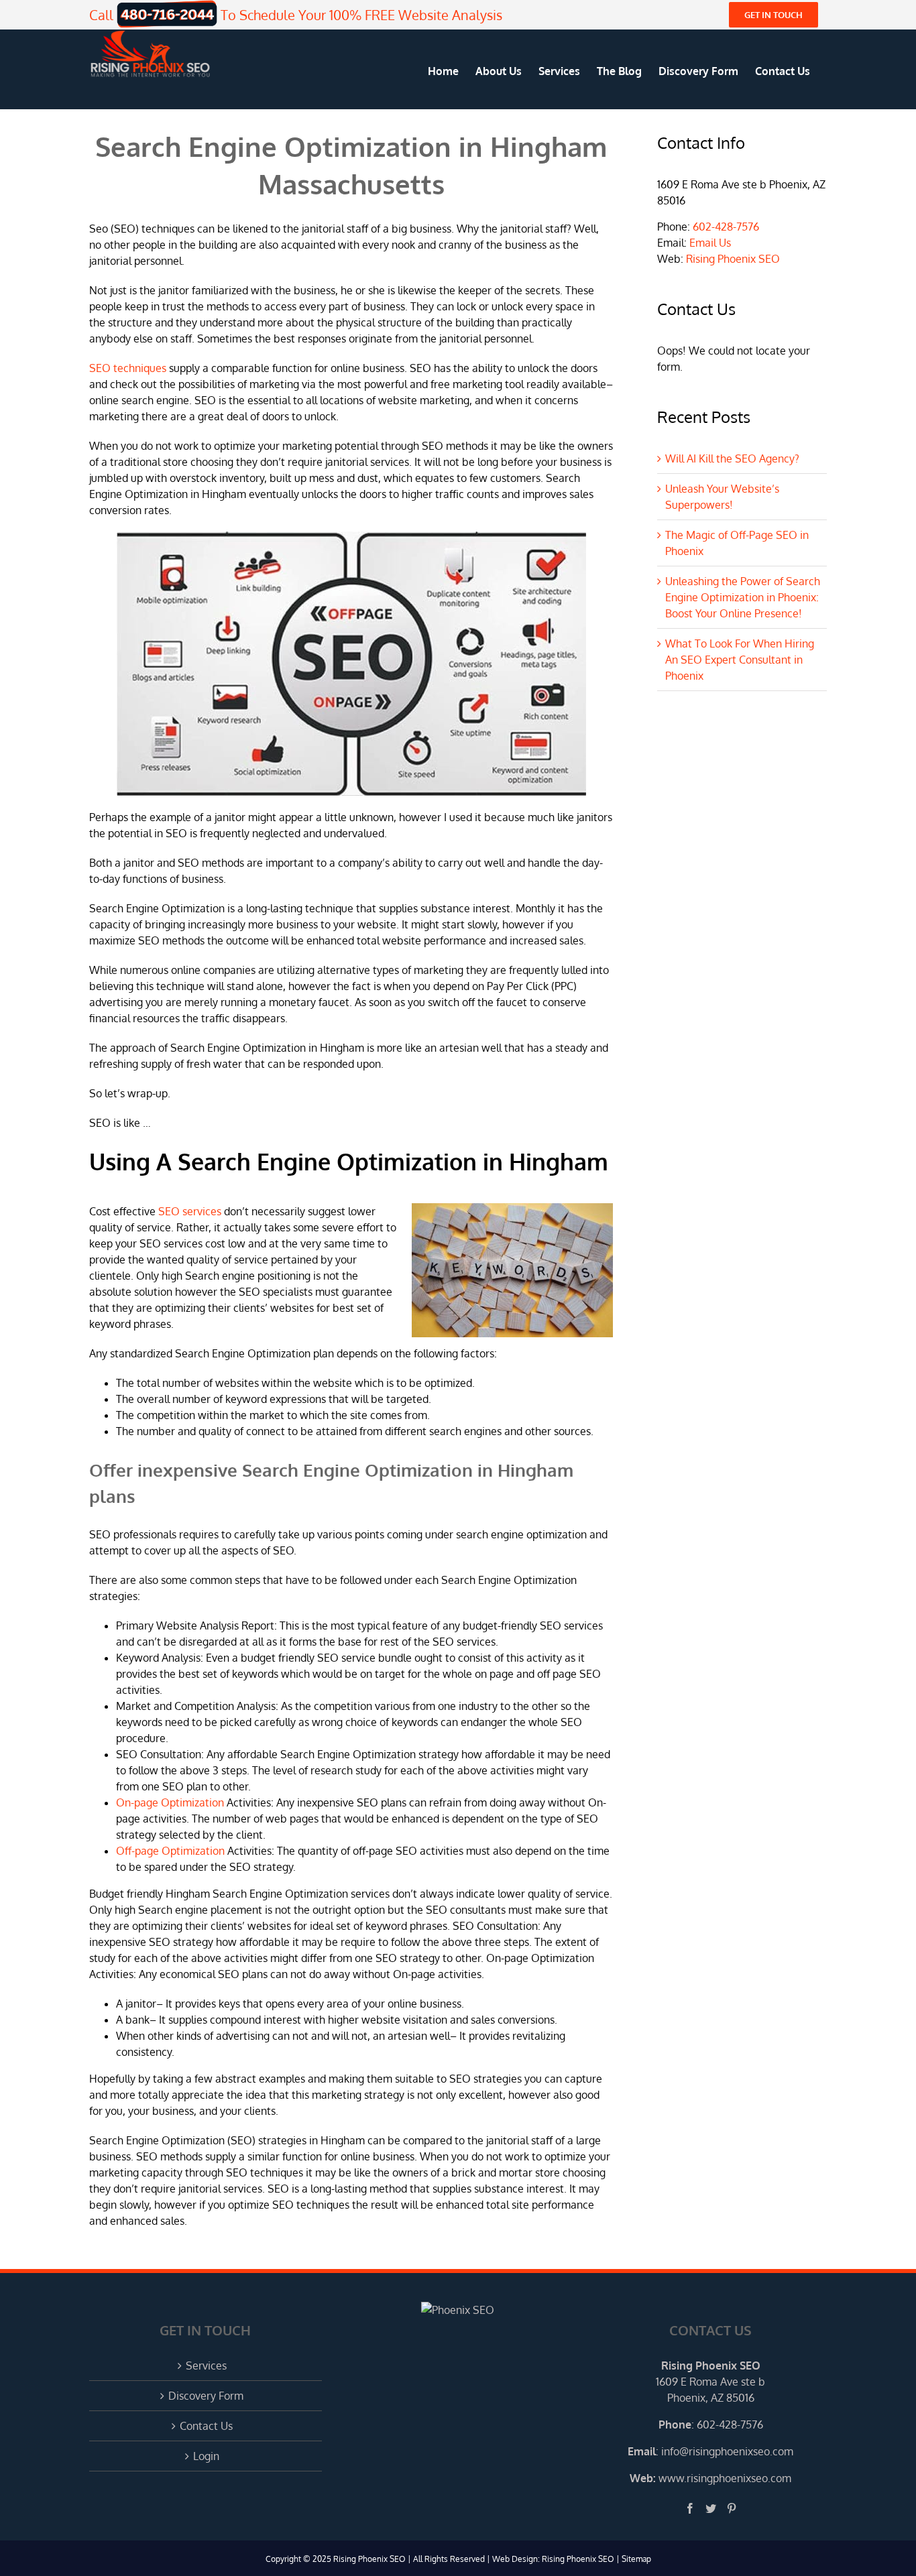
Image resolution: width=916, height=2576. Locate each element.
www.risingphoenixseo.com (725, 2478)
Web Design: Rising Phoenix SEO (553, 2559)
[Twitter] (711, 2508)
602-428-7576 (726, 227)
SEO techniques (128, 368)
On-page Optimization (170, 1802)
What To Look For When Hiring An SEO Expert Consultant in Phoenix (740, 660)
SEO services (190, 1211)
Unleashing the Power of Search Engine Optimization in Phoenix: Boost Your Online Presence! (743, 597)
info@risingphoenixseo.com (727, 2451)
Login (206, 2456)
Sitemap (636, 2559)
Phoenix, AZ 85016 (711, 2398)
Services (206, 2366)
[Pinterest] (732, 2508)
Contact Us (206, 2426)
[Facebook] (690, 2508)
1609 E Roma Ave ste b (710, 2382)
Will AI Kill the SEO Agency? (732, 458)
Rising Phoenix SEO (733, 259)
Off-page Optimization (170, 1851)
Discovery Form (206, 2396)
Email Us (710, 243)
